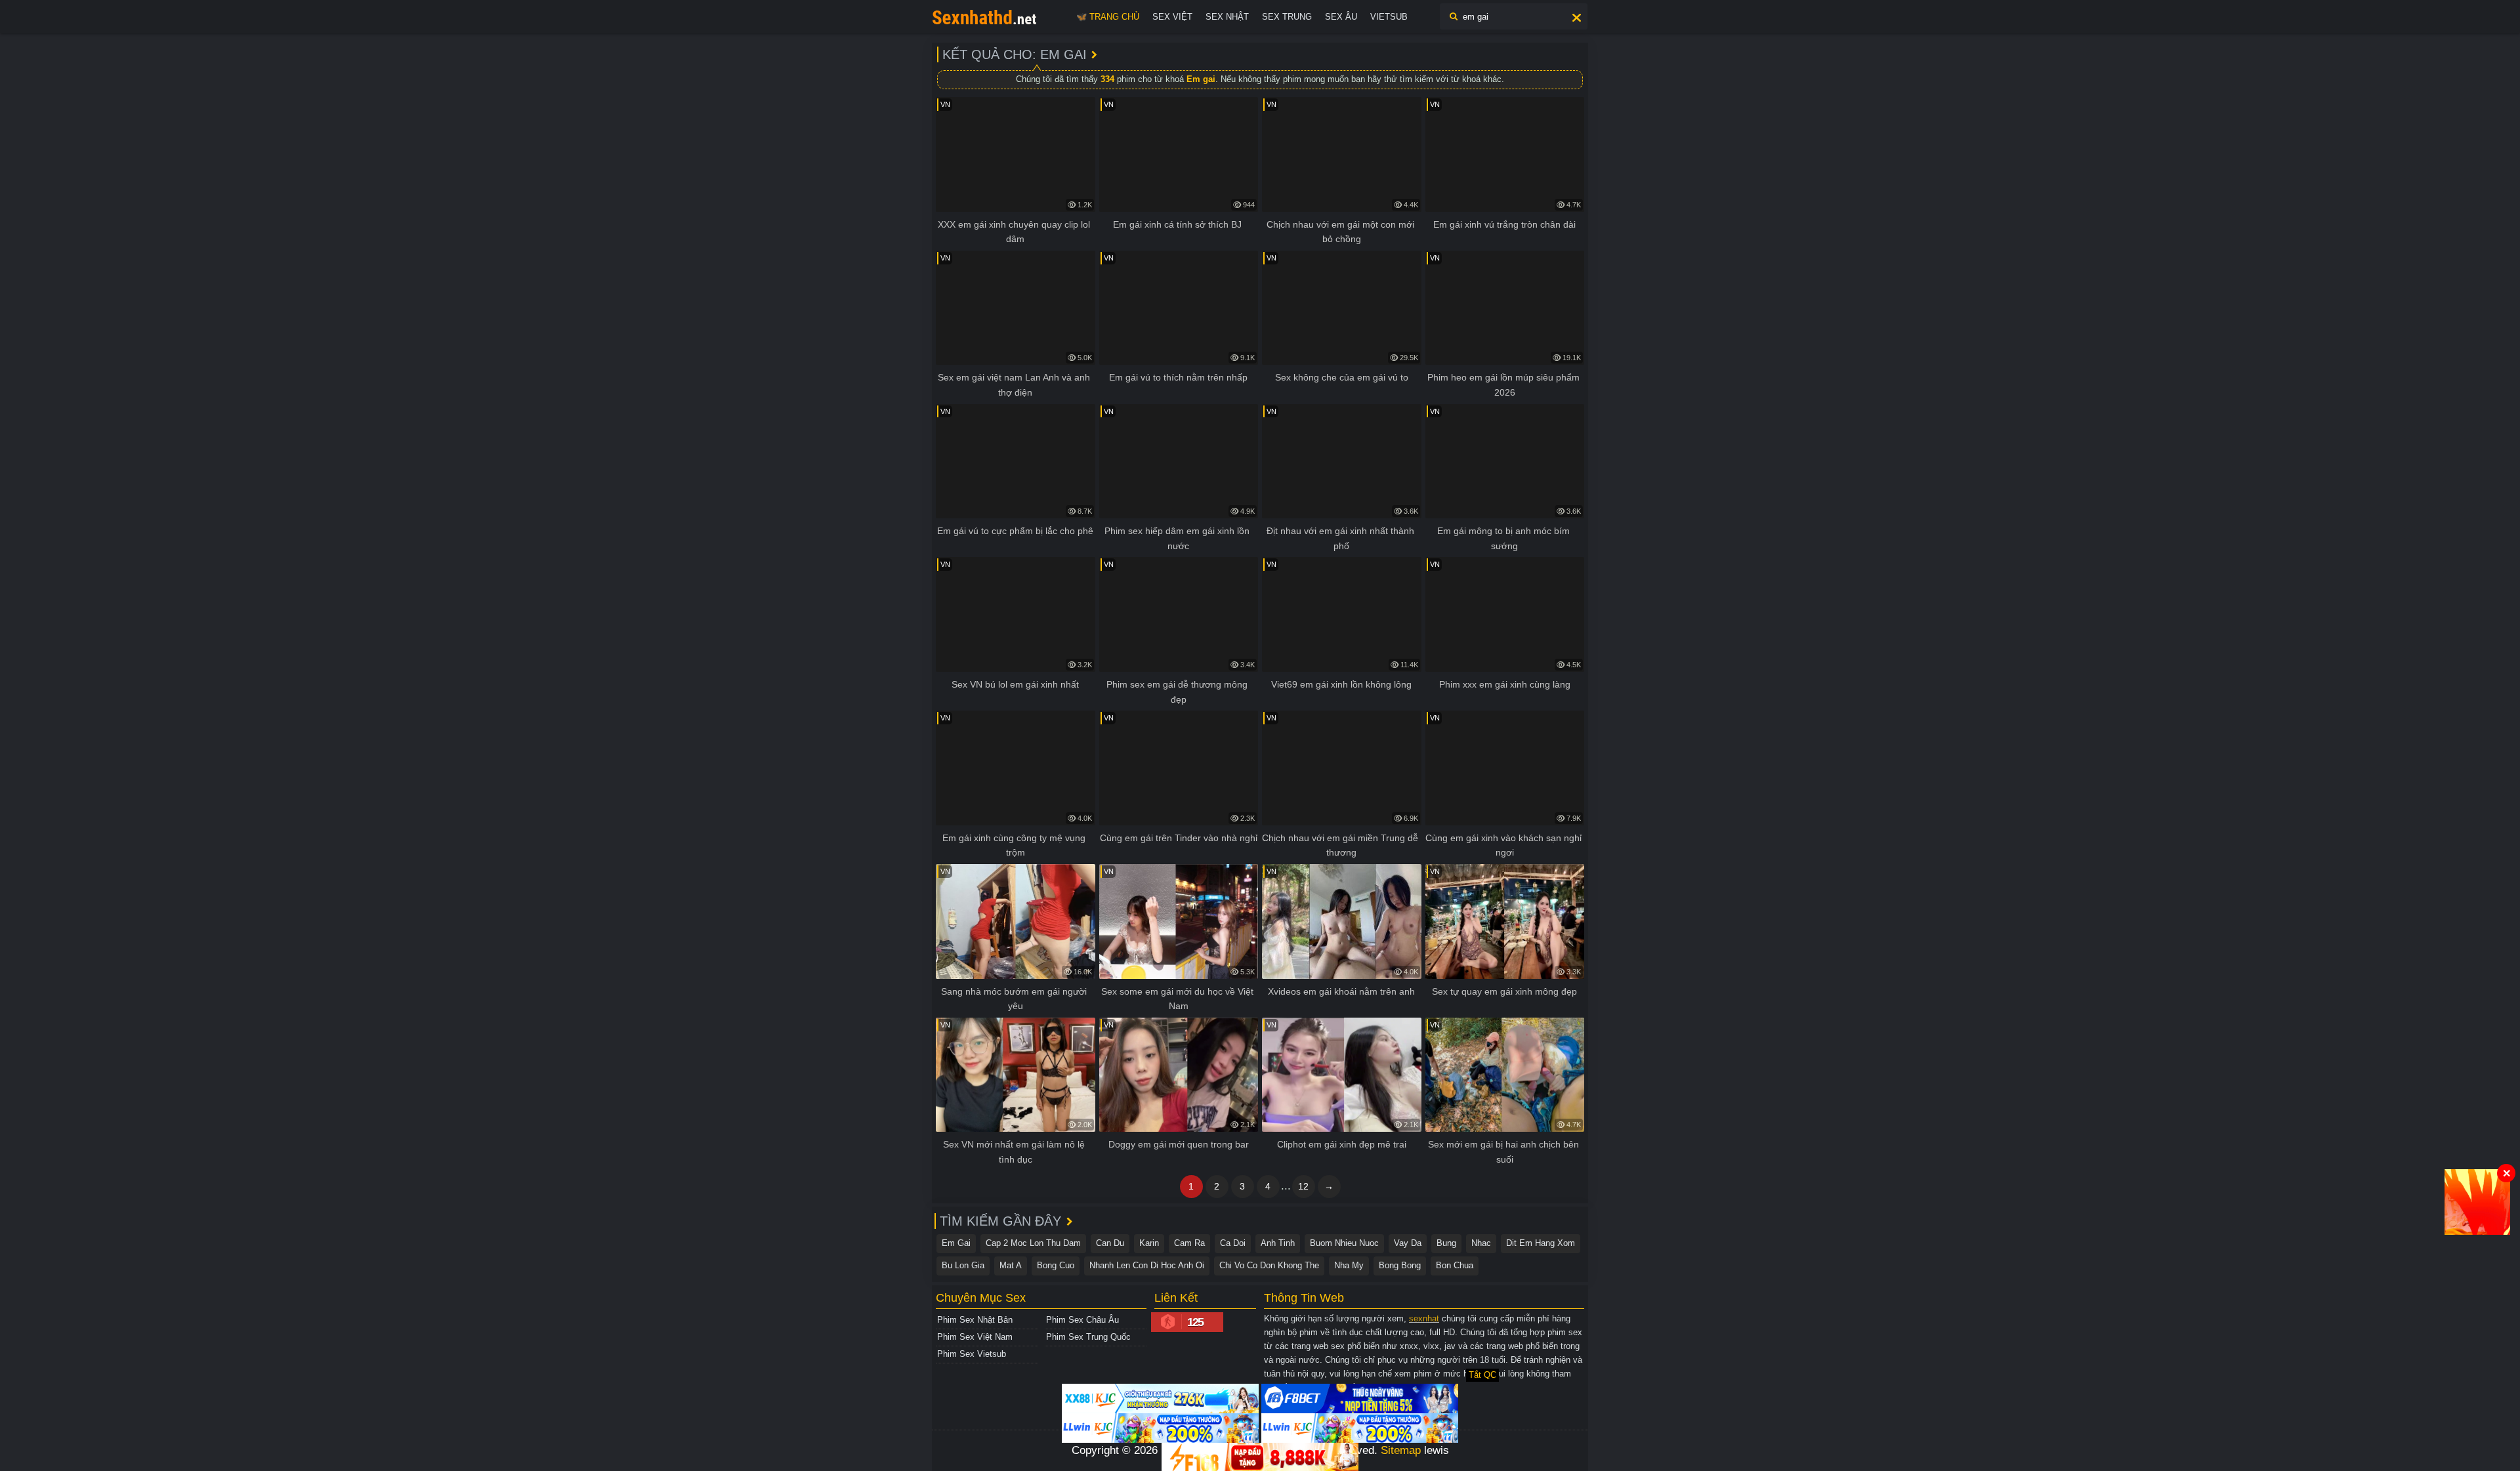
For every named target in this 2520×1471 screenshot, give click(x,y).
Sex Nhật (1227, 17)
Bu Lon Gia (963, 1265)
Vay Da (1408, 1243)
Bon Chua (1455, 1265)
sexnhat (1424, 1318)
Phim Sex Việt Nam (975, 1337)
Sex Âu (1341, 17)
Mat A (1011, 1265)
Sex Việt (1172, 17)
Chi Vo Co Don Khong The (1269, 1265)
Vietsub (1389, 17)
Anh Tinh (1278, 1243)
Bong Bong (1400, 1265)
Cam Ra (1189, 1243)
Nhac (1481, 1243)
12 (1303, 1186)
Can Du (1110, 1243)
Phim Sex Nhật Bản (975, 1320)
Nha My (1349, 1265)
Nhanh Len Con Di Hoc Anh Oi (1147, 1265)
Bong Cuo (1056, 1265)
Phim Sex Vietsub (972, 1354)
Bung (1446, 1243)
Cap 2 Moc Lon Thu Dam (1033, 1243)
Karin (1149, 1243)
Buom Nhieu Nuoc (1344, 1243)
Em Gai (956, 1243)
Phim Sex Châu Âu (1082, 1320)
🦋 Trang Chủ (1108, 17)
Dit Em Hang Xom (1541, 1243)
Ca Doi (1233, 1243)
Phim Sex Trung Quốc (1088, 1337)
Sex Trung (1287, 17)
